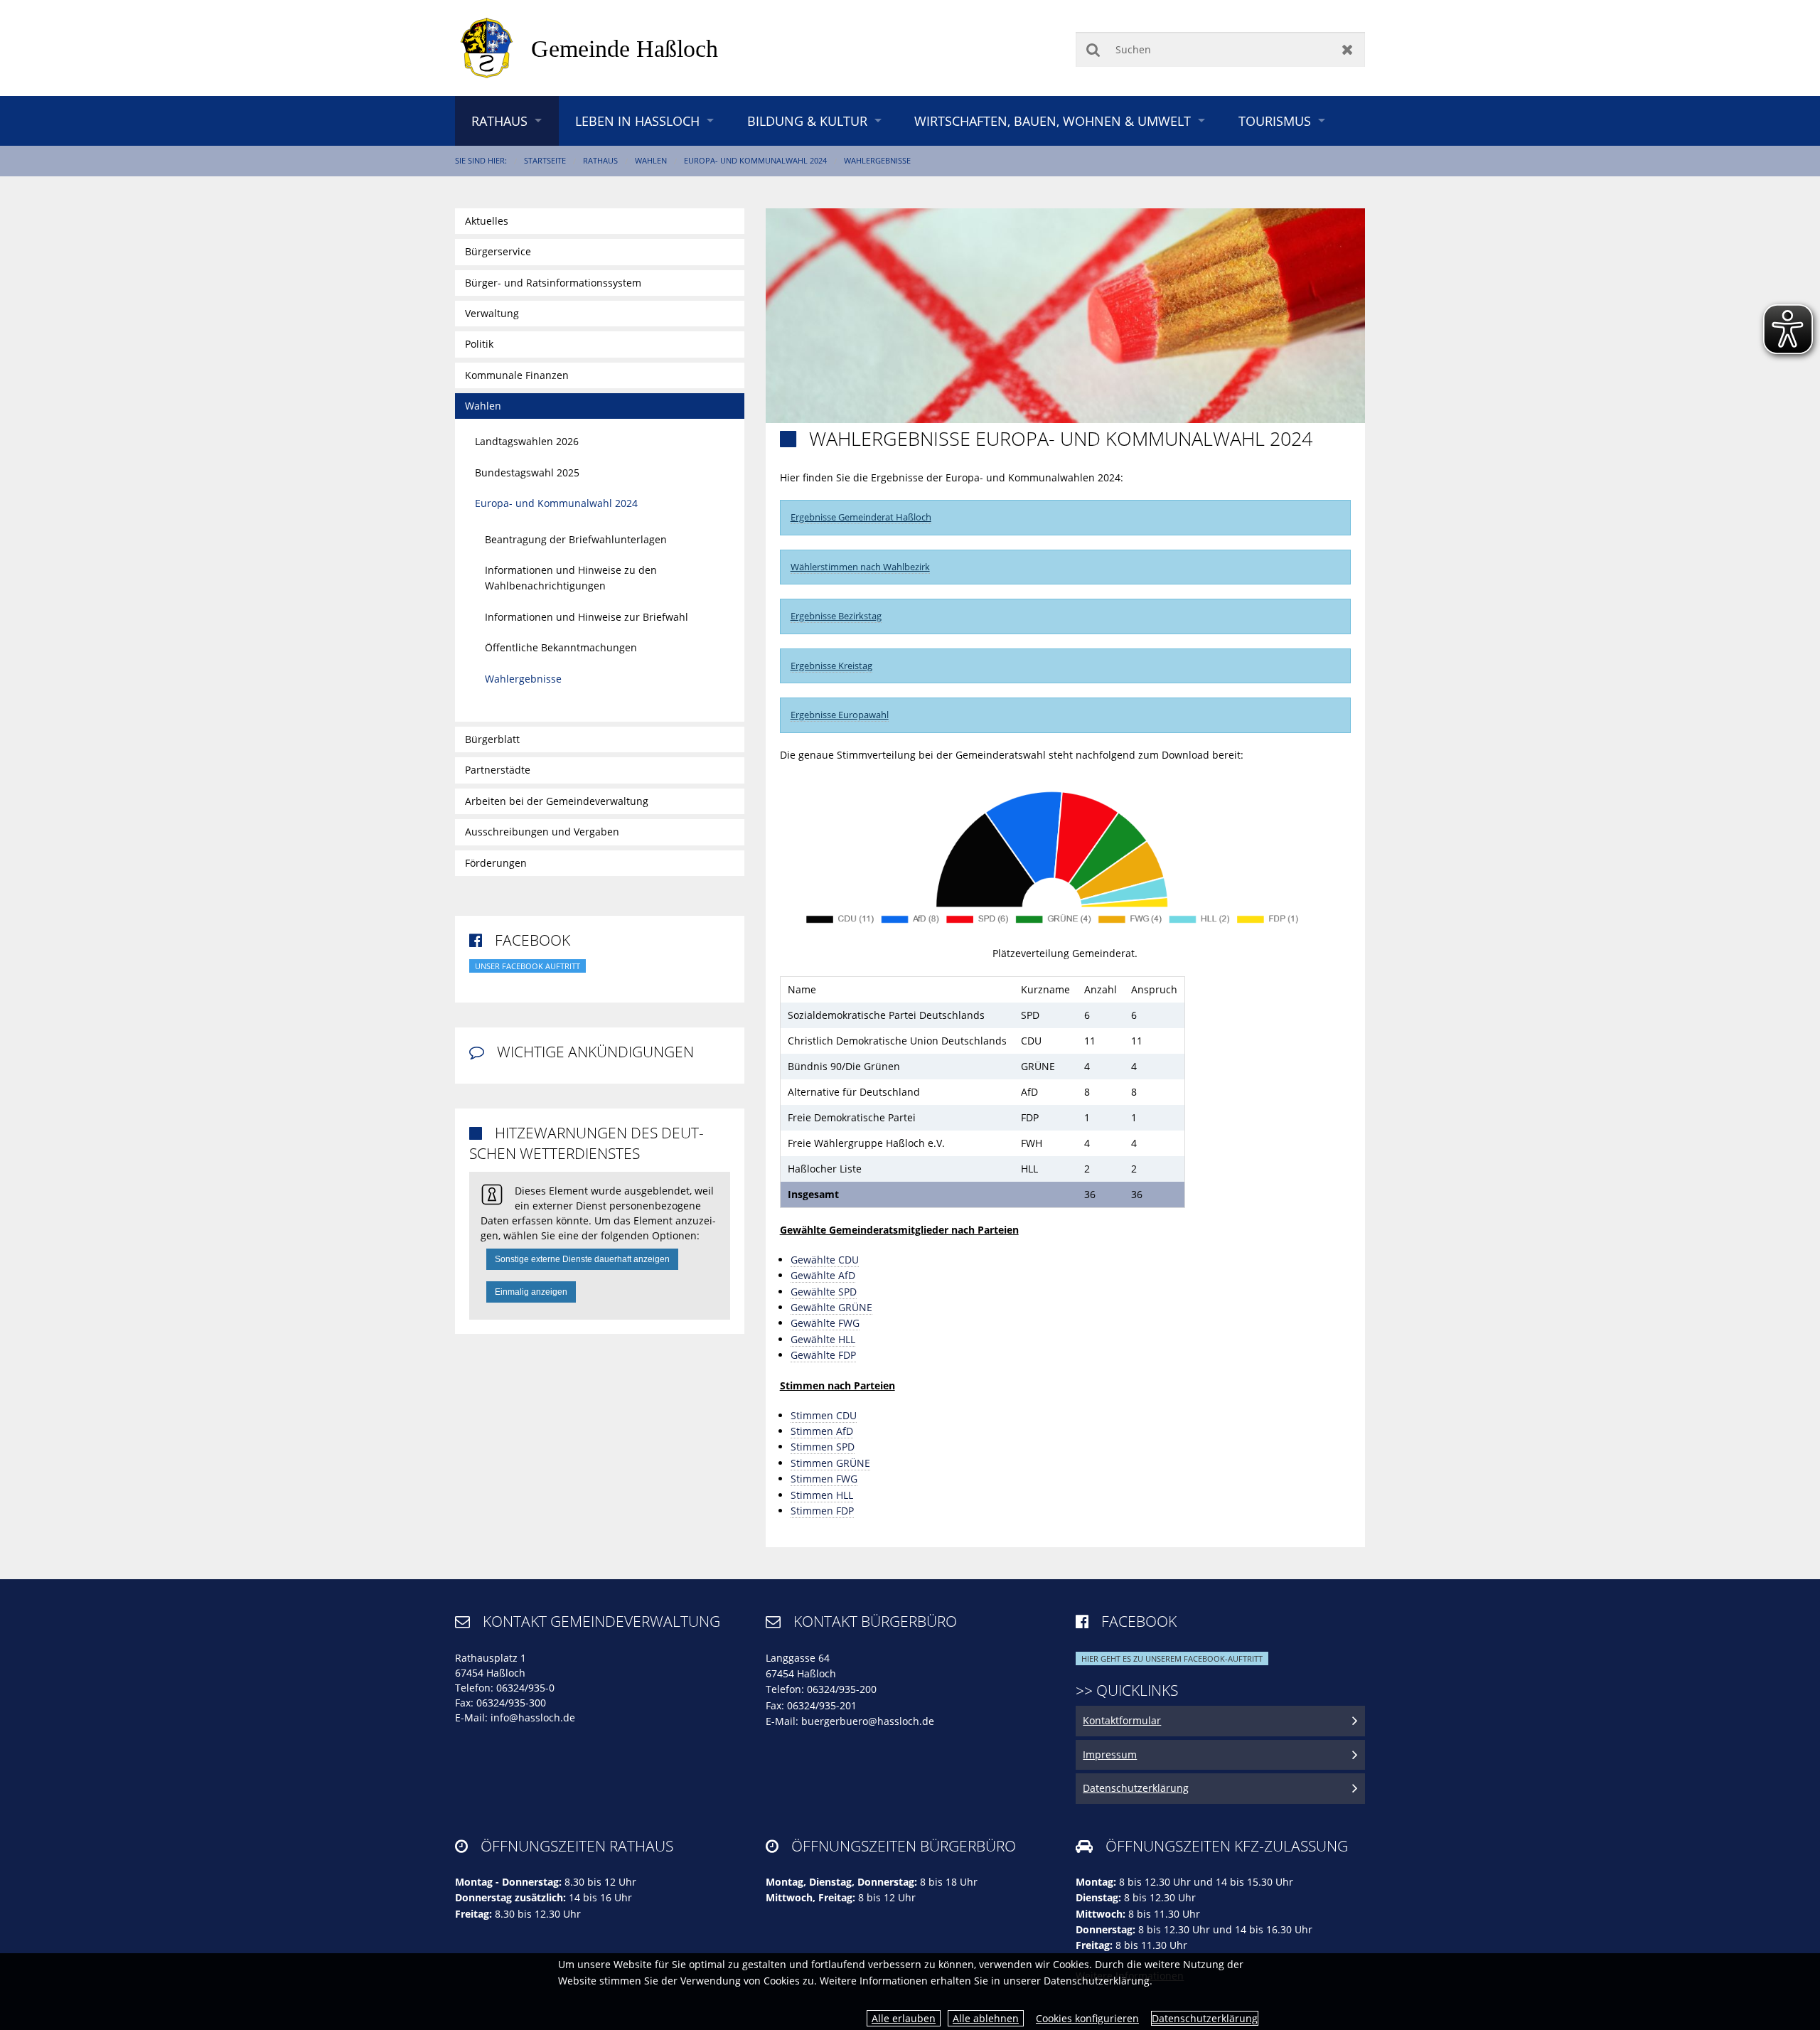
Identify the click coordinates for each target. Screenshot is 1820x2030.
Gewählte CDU (825, 1260)
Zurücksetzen (1348, 49)
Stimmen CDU (824, 1415)
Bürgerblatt (492, 739)
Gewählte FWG (825, 1323)
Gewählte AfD (823, 1275)
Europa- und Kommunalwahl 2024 (755, 160)
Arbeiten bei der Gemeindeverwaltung (557, 801)
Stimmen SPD (823, 1447)
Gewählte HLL (823, 1339)
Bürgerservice (498, 251)
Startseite (545, 160)
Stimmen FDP (822, 1511)
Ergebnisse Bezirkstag (836, 616)
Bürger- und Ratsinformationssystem (553, 283)
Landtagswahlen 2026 (527, 441)
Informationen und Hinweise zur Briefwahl (587, 617)
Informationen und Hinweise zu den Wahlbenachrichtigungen (571, 578)
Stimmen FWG (824, 1479)
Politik (479, 344)
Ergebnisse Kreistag (831, 666)
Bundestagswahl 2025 (527, 472)
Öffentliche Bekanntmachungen (561, 647)
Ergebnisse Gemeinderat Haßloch (861, 517)
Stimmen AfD (822, 1431)
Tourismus (1275, 121)
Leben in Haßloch (637, 121)
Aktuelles (487, 221)
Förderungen (496, 863)
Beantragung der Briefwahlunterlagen (576, 539)
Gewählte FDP (823, 1355)
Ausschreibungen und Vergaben (542, 832)
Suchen (1093, 49)
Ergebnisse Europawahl (840, 715)
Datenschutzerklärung (1205, 2018)
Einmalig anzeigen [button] (531, 1292)
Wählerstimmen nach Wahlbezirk (860, 567)
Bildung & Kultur (807, 121)
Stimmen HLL (822, 1495)
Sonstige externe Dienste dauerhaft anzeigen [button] (582, 1259)
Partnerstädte (498, 770)
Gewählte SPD (824, 1292)
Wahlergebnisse (877, 160)
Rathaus (499, 121)
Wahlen (651, 160)
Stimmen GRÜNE (830, 1463)
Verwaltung (492, 313)
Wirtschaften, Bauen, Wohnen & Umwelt (1053, 121)
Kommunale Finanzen (517, 375)
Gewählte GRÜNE (831, 1307)
